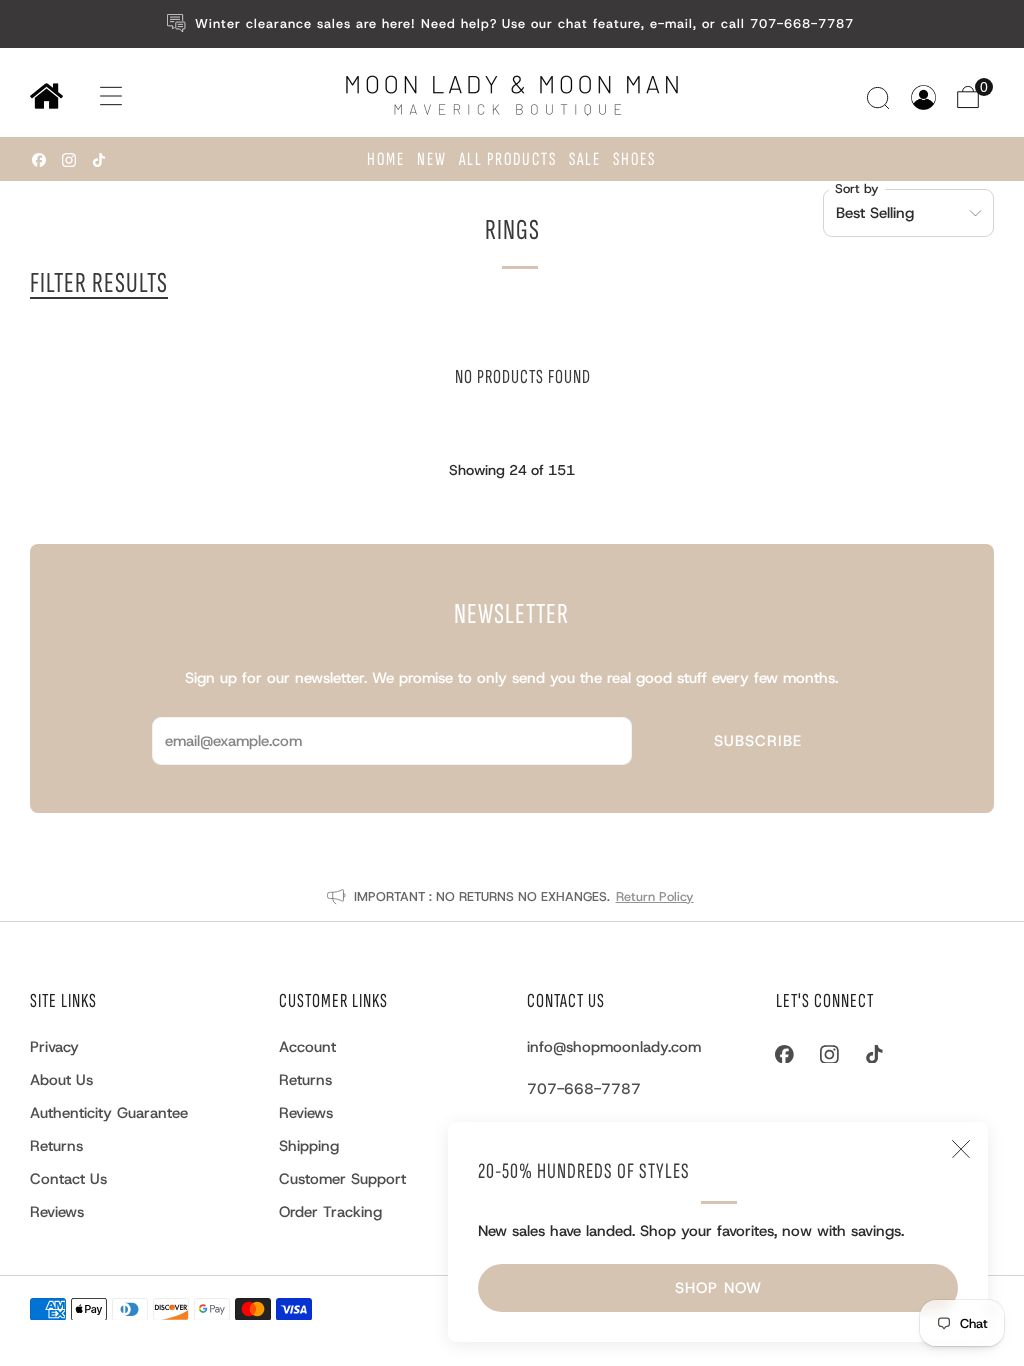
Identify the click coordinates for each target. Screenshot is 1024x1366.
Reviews (57, 1212)
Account (307, 1047)
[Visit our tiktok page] (99, 160)
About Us (61, 1080)
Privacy (54, 1047)
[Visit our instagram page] (69, 160)
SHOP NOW (718, 1288)
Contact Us (68, 1179)
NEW (432, 159)
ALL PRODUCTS (508, 159)
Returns (56, 1146)
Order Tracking (330, 1212)
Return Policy (655, 896)
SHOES (634, 159)
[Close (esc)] (961, 1149)
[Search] (880, 97)
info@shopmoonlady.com (614, 1047)
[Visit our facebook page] (39, 160)
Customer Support (342, 1179)
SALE (585, 159)
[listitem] (512, 24)
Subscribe (758, 741)
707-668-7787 (584, 1089)
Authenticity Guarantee (109, 1113)
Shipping (309, 1146)
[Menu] (91, 96)
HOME (386, 159)
